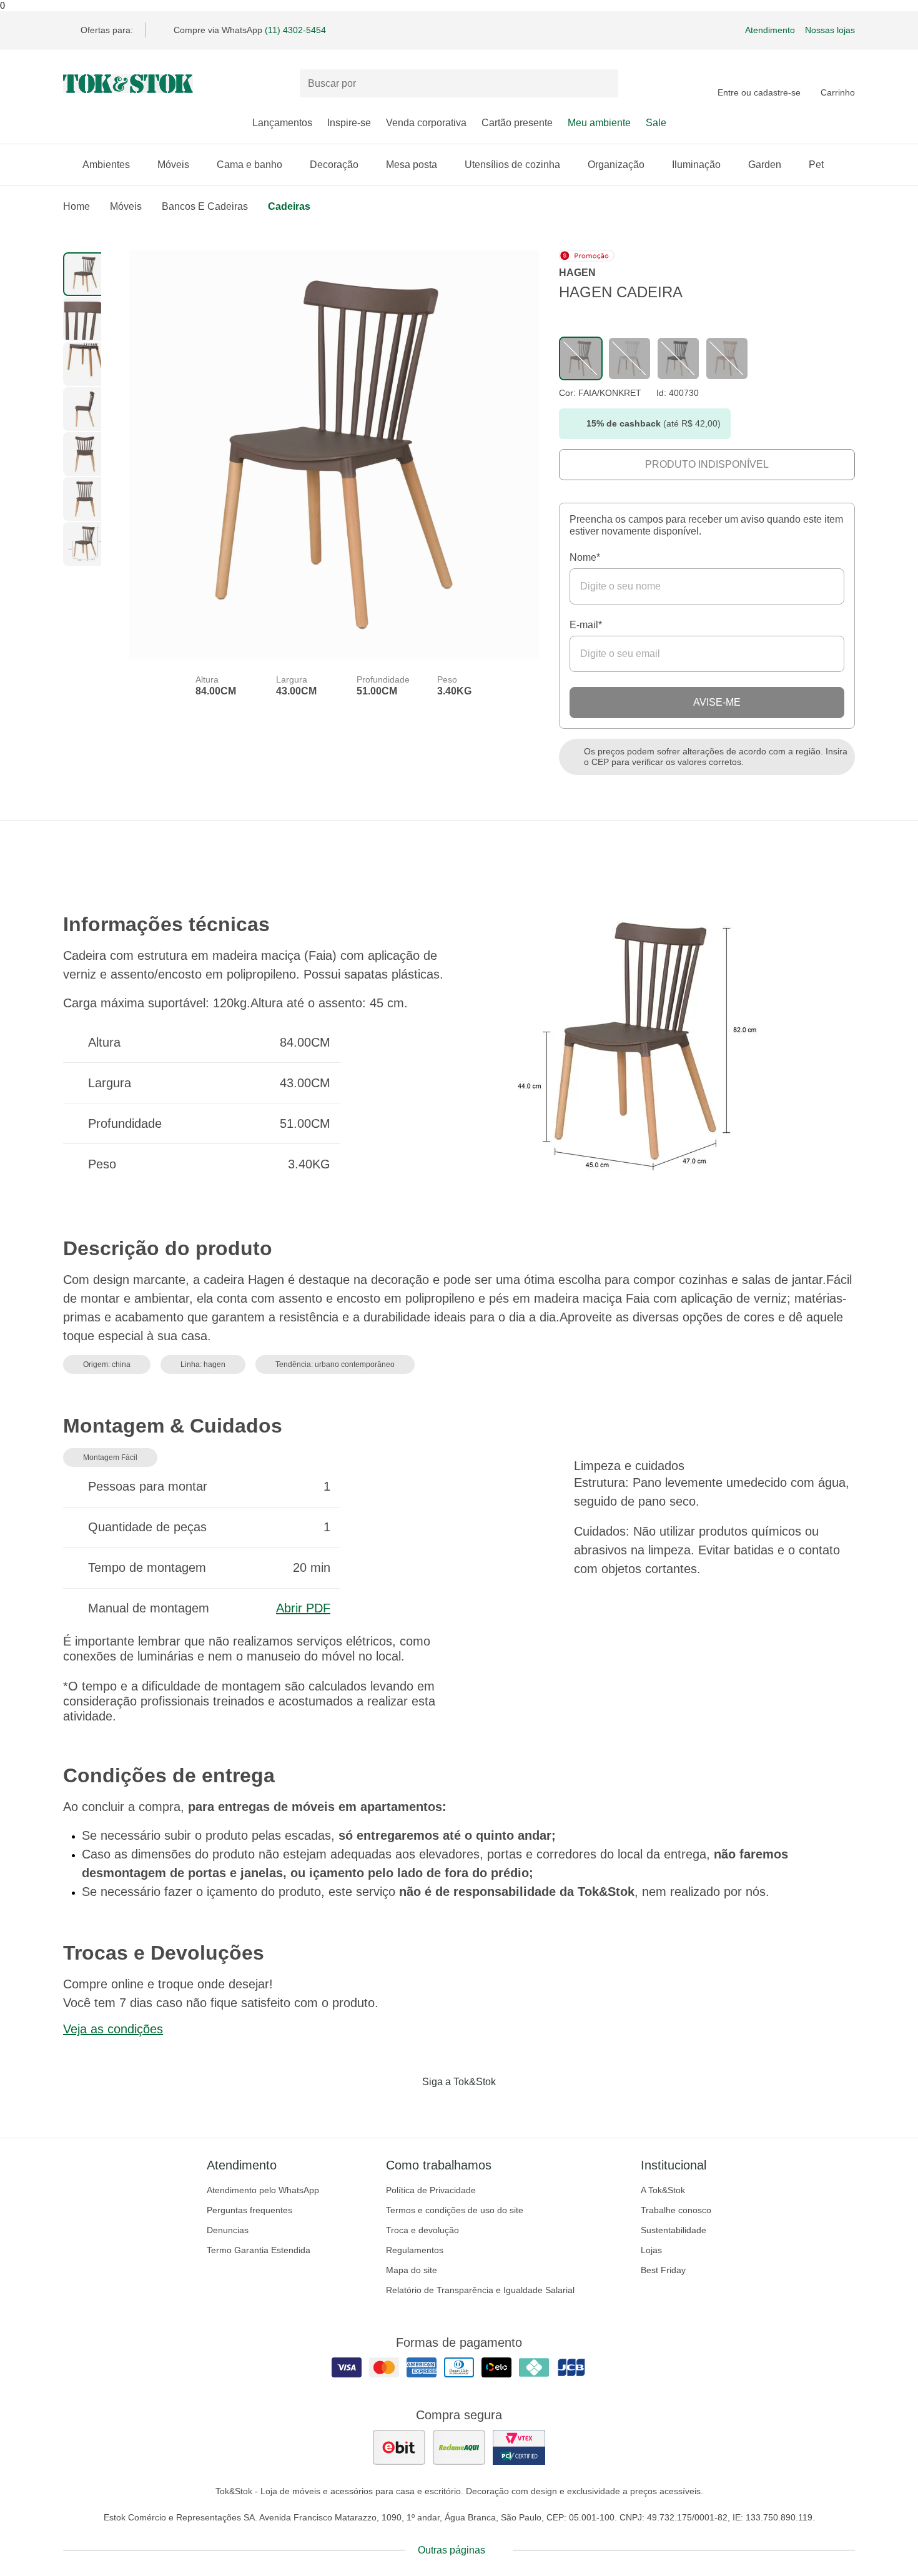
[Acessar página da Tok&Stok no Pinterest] (476, 2108)
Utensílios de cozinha (512, 165)
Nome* (585, 557)
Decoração (334, 165)
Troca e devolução (422, 2230)
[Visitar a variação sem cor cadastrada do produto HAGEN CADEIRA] (581, 358)
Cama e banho (249, 165)
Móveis (173, 165)
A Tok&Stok (663, 2190)
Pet (816, 165)
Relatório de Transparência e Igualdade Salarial (480, 2290)
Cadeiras (289, 206)
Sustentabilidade (674, 2230)
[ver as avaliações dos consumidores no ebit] (399, 2447)
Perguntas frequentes (249, 2210)
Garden (765, 165)
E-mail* (586, 625)
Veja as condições (113, 2029)
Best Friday (663, 2270)
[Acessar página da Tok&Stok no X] (511, 2108)
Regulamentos (415, 2250)
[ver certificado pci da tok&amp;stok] (519, 2447)
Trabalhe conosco (676, 2210)
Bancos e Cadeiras (205, 206)
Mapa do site (412, 2270)
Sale (656, 123)
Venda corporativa (426, 123)
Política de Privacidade (431, 2190)
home (76, 206)
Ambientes (106, 165)
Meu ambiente (599, 123)
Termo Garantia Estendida (259, 2250)
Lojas (651, 2250)
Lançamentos (282, 123)
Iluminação (696, 165)
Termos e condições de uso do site (455, 2210)
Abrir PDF (303, 1608)
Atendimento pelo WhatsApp (263, 2190)
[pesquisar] (603, 84)
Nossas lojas (830, 30)
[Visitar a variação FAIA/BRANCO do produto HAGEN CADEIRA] (629, 358)
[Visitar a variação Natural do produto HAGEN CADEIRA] (727, 358)
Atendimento (770, 30)
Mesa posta (412, 165)
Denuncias (228, 2230)
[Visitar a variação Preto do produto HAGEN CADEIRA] (678, 358)
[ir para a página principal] (128, 84)
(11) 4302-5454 (295, 30)
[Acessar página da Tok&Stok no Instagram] (442, 2108)
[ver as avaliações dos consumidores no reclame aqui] (459, 2447)
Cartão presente (517, 123)
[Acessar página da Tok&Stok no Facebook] (407, 2108)
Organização (616, 165)
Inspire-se (349, 123)
